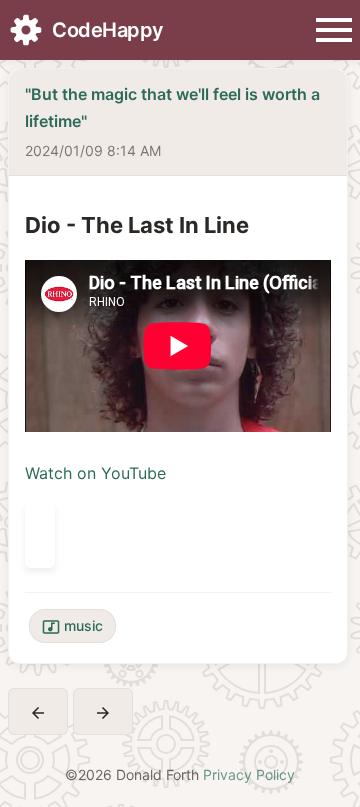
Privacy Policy (249, 774)
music (72, 626)
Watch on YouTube (95, 473)
